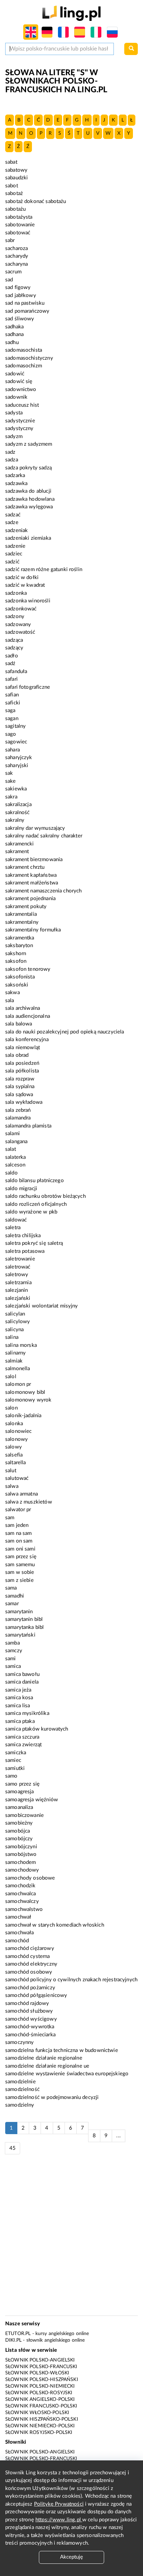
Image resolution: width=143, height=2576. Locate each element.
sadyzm (14, 436)
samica (13, 1666)
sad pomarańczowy (27, 311)
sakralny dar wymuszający (35, 828)
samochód (17, 1941)
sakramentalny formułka (33, 930)
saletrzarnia (18, 1283)
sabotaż (14, 193)
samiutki (15, 1768)
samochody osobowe (30, 1878)
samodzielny (20, 2105)
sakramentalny (22, 922)
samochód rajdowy (27, 2003)
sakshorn (16, 954)
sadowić (15, 374)
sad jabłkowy (21, 295)
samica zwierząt (23, 1745)
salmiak (14, 1361)
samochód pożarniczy (30, 1988)
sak (9, 773)
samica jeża (18, 1690)
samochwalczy (22, 1901)
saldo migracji (21, 1189)
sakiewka (16, 789)
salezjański (18, 1298)
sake (11, 781)
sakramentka (20, 938)
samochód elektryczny (31, 1964)
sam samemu (20, 1565)
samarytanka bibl (24, 1627)
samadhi (15, 1596)
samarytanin (19, 1612)
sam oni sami (20, 1549)
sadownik (16, 397)
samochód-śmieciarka (30, 2035)
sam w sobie (20, 1572)
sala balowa (19, 1024)
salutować (17, 1478)
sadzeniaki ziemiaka (28, 538)
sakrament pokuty (26, 907)
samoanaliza (19, 1807)
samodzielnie (20, 2082)
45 (12, 2148)
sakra (11, 797)
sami (11, 1659)
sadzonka (16, 593)
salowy (14, 1447)
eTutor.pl (18, 2334)
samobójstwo (21, 1854)
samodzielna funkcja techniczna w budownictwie (62, 2050)
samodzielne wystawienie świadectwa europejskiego (67, 2074)
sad (9, 280)
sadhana (14, 334)
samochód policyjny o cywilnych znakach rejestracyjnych (71, 1980)
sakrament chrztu (25, 867)
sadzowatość (20, 632)
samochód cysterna (28, 1956)
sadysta (14, 413)
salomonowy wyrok (28, 1400)
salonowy (16, 1439)
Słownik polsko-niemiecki (40, 2386)
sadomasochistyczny (29, 358)
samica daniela (22, 1682)
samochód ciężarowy (30, 1948)
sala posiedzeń (22, 1063)
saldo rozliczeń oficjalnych (36, 1204)
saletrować (18, 1267)
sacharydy (17, 256)
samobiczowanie (24, 1815)
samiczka (16, 1753)
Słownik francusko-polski (41, 2406)
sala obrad (17, 1055)
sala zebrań (18, 1110)
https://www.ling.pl (59, 2520)
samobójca (18, 1831)
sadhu (12, 342)
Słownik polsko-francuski (41, 2367)
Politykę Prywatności (59, 2504)
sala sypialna (20, 1087)
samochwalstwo (24, 1909)
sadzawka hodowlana (30, 499)
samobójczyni (21, 1847)
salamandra (18, 1118)
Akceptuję (71, 2557)
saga (10, 711)
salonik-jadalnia (23, 1416)
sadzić (12, 562)
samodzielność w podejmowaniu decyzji (52, 2097)
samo (11, 1776)
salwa (12, 1486)
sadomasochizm (24, 366)
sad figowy (18, 287)
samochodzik (20, 1886)
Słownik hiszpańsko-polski (42, 2419)
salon (11, 1408)
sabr (10, 240)
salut (11, 1471)
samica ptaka (20, 1721)
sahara (12, 750)
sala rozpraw (20, 1079)
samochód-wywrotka (30, 2027)
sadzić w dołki (22, 577)
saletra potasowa (25, 1251)
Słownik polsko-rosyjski (39, 2393)
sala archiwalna (23, 1008)
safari (11, 679)
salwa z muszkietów (29, 1502)
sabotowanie (20, 225)
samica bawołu (22, 1674)
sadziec (14, 554)
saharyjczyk (19, 758)
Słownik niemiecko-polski (40, 2426)
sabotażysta (19, 217)
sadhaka (14, 327)
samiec (13, 1760)
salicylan (15, 1314)
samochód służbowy (29, 2011)
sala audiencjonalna (28, 1016)
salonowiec (19, 1431)
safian (12, 695)
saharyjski (17, 766)
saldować (16, 1220)
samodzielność (22, 2089)
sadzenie (15, 546)
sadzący (14, 648)
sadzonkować (21, 609)
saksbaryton (19, 946)
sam (10, 1518)
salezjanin (17, 1290)
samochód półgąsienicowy (36, 1995)
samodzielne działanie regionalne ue (47, 2066)
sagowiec (16, 742)
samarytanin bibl (24, 1619)
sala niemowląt (23, 1048)
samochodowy (22, 1870)
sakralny (15, 820)
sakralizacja (18, 805)
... (118, 2136)
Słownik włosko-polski (37, 2413)
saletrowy (17, 1275)
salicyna (14, 1330)
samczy (14, 1651)
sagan (12, 719)
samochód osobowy (29, 1972)
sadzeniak (16, 530)
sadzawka (16, 483)
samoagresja (20, 1792)
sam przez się (21, 1557)
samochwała (20, 1933)
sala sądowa (19, 1095)
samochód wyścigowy (31, 2019)
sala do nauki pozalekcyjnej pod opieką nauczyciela (65, 1032)
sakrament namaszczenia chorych (44, 891)
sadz (10, 452)
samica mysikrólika (27, 1713)
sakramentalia (21, 914)
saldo (11, 1173)
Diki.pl (13, 2340)
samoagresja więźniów (32, 1800)
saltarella (16, 1463)
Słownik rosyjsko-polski (39, 2433)
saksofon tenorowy (28, 969)
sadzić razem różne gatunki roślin (44, 569)
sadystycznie (20, 421)
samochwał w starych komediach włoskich (55, 1925)
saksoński (17, 985)
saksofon (16, 961)
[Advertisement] (71, 2239)
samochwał (18, 1917)
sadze (12, 522)
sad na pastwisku (25, 303)
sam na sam (19, 1533)
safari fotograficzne (28, 687)
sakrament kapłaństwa (31, 875)
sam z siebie (19, 1580)
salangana (16, 1142)
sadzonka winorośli (28, 601)
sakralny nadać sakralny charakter (44, 836)
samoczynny (20, 2042)
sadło (12, 656)
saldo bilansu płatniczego (35, 1181)
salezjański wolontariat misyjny (42, 1306)
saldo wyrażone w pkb (31, 1212)
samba (12, 1643)
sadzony (15, 616)
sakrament (17, 852)
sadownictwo (21, 389)
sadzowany (18, 625)
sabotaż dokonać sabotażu (36, 201)
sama (11, 1588)
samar (12, 1604)
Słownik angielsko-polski (40, 2399)
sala (10, 1001)
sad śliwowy (20, 319)
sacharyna (16, 264)
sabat (11, 162)
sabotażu (15, 209)
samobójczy (19, 1839)
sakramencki (20, 844)
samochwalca (21, 1894)
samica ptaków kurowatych (37, 1729)
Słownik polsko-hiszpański (42, 2380)
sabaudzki (16, 178)
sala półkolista (22, 1071)
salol (11, 1377)
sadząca (14, 640)
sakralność (18, 813)
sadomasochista (24, 350)
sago (11, 734)
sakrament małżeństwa (32, 883)
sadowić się (19, 381)
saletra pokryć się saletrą (34, 1243)
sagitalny (15, 726)
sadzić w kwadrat (25, 585)
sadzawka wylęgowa (29, 507)
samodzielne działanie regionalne (44, 2058)
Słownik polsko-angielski (40, 2360)
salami (12, 1134)
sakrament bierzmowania (34, 860)
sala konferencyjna (27, 1040)
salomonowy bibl (25, 1392)
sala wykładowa (24, 1102)
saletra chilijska (23, 1236)
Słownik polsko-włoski (37, 2373)
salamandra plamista (28, 1126)
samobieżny (19, 1823)
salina (12, 1337)
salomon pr (18, 1384)
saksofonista (20, 977)
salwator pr (18, 1510)
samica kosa (19, 1698)
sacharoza (16, 248)
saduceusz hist (22, 405)
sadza (12, 460)
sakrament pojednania (30, 899)
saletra (13, 1228)
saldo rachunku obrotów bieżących (45, 1196)
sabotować (18, 233)
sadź (10, 663)
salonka (14, 1424)
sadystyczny (19, 428)
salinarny (15, 1353)
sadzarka (15, 475)
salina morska (21, 1345)
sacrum (13, 272)
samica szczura (22, 1737)
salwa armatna (22, 1494)
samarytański (20, 1635)
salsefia (14, 1455)
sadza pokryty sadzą (28, 468)
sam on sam (19, 1541)
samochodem (21, 1862)
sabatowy (16, 170)
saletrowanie (20, 1259)
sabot (12, 186)
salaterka (15, 1157)
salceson (15, 1165)
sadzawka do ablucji (28, 491)
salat (11, 1149)
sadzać (13, 515)
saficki (13, 703)
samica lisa (18, 1706)
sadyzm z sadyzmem (29, 444)
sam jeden (17, 1525)
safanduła (16, 672)
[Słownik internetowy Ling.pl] (71, 13)
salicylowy (18, 1322)
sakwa (12, 993)
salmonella (18, 1369)
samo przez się (22, 1784)
